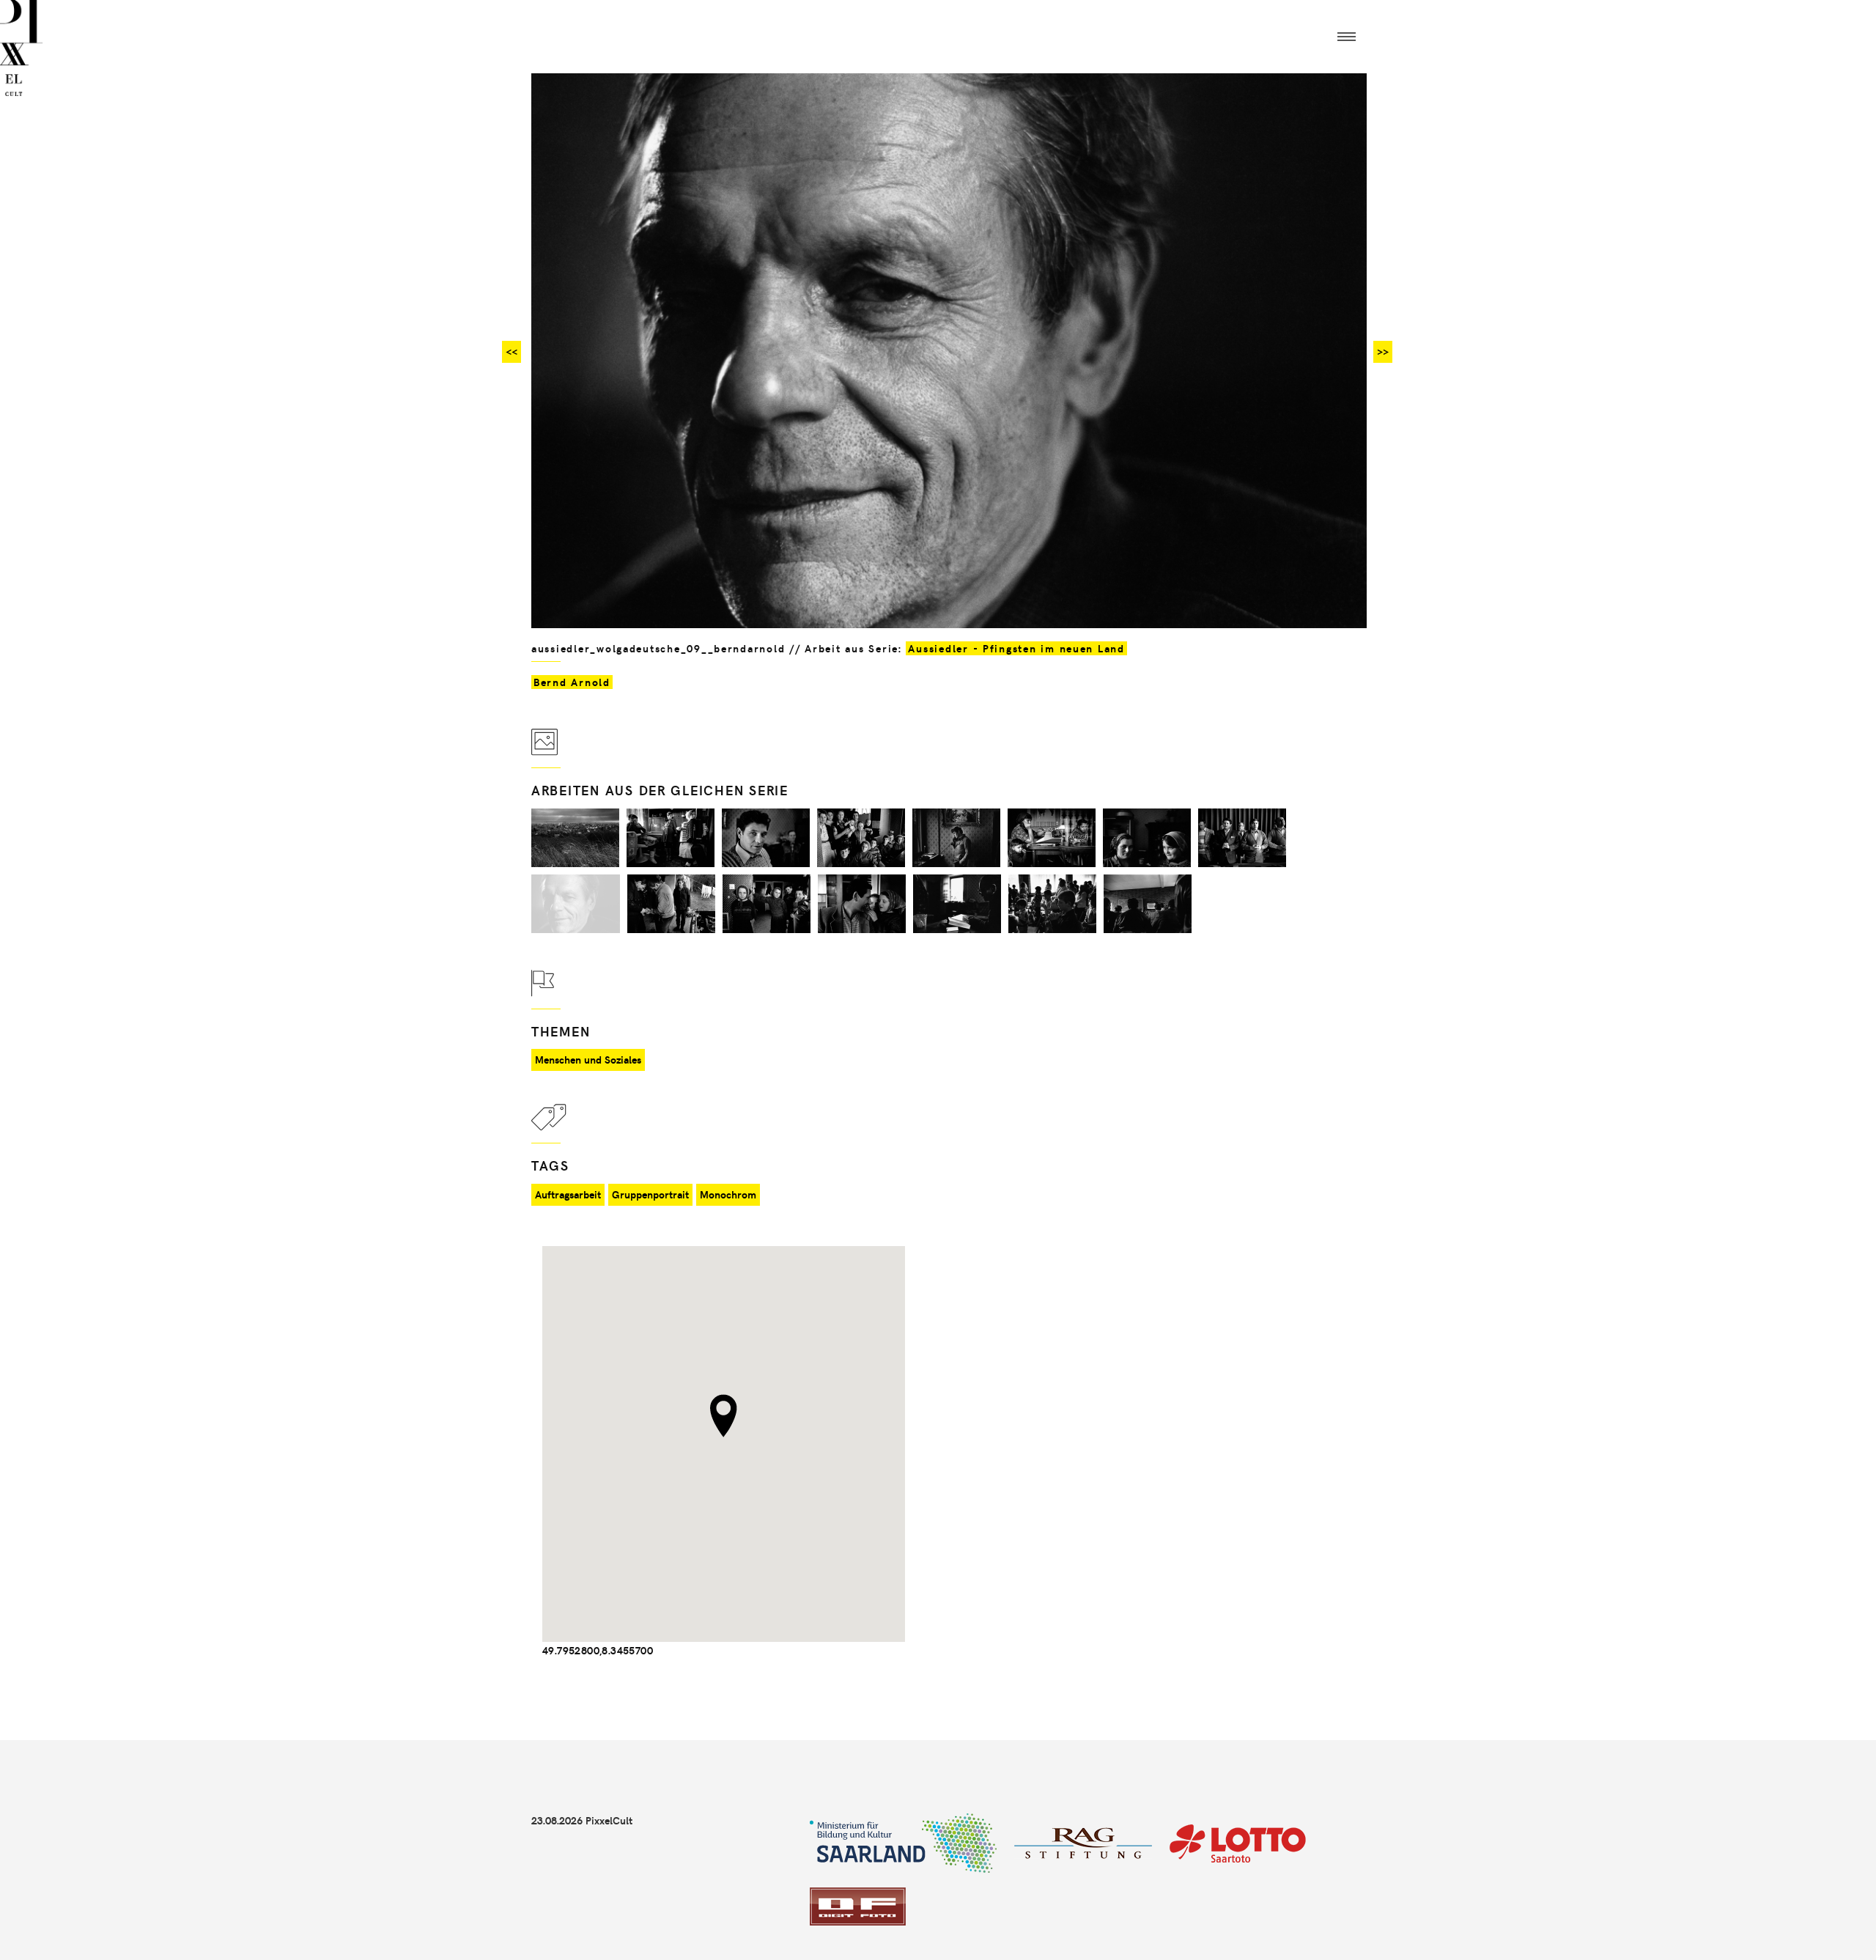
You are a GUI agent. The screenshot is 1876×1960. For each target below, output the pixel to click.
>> (1383, 351)
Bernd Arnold (572, 682)
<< (512, 351)
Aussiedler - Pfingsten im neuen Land (1016, 648)
